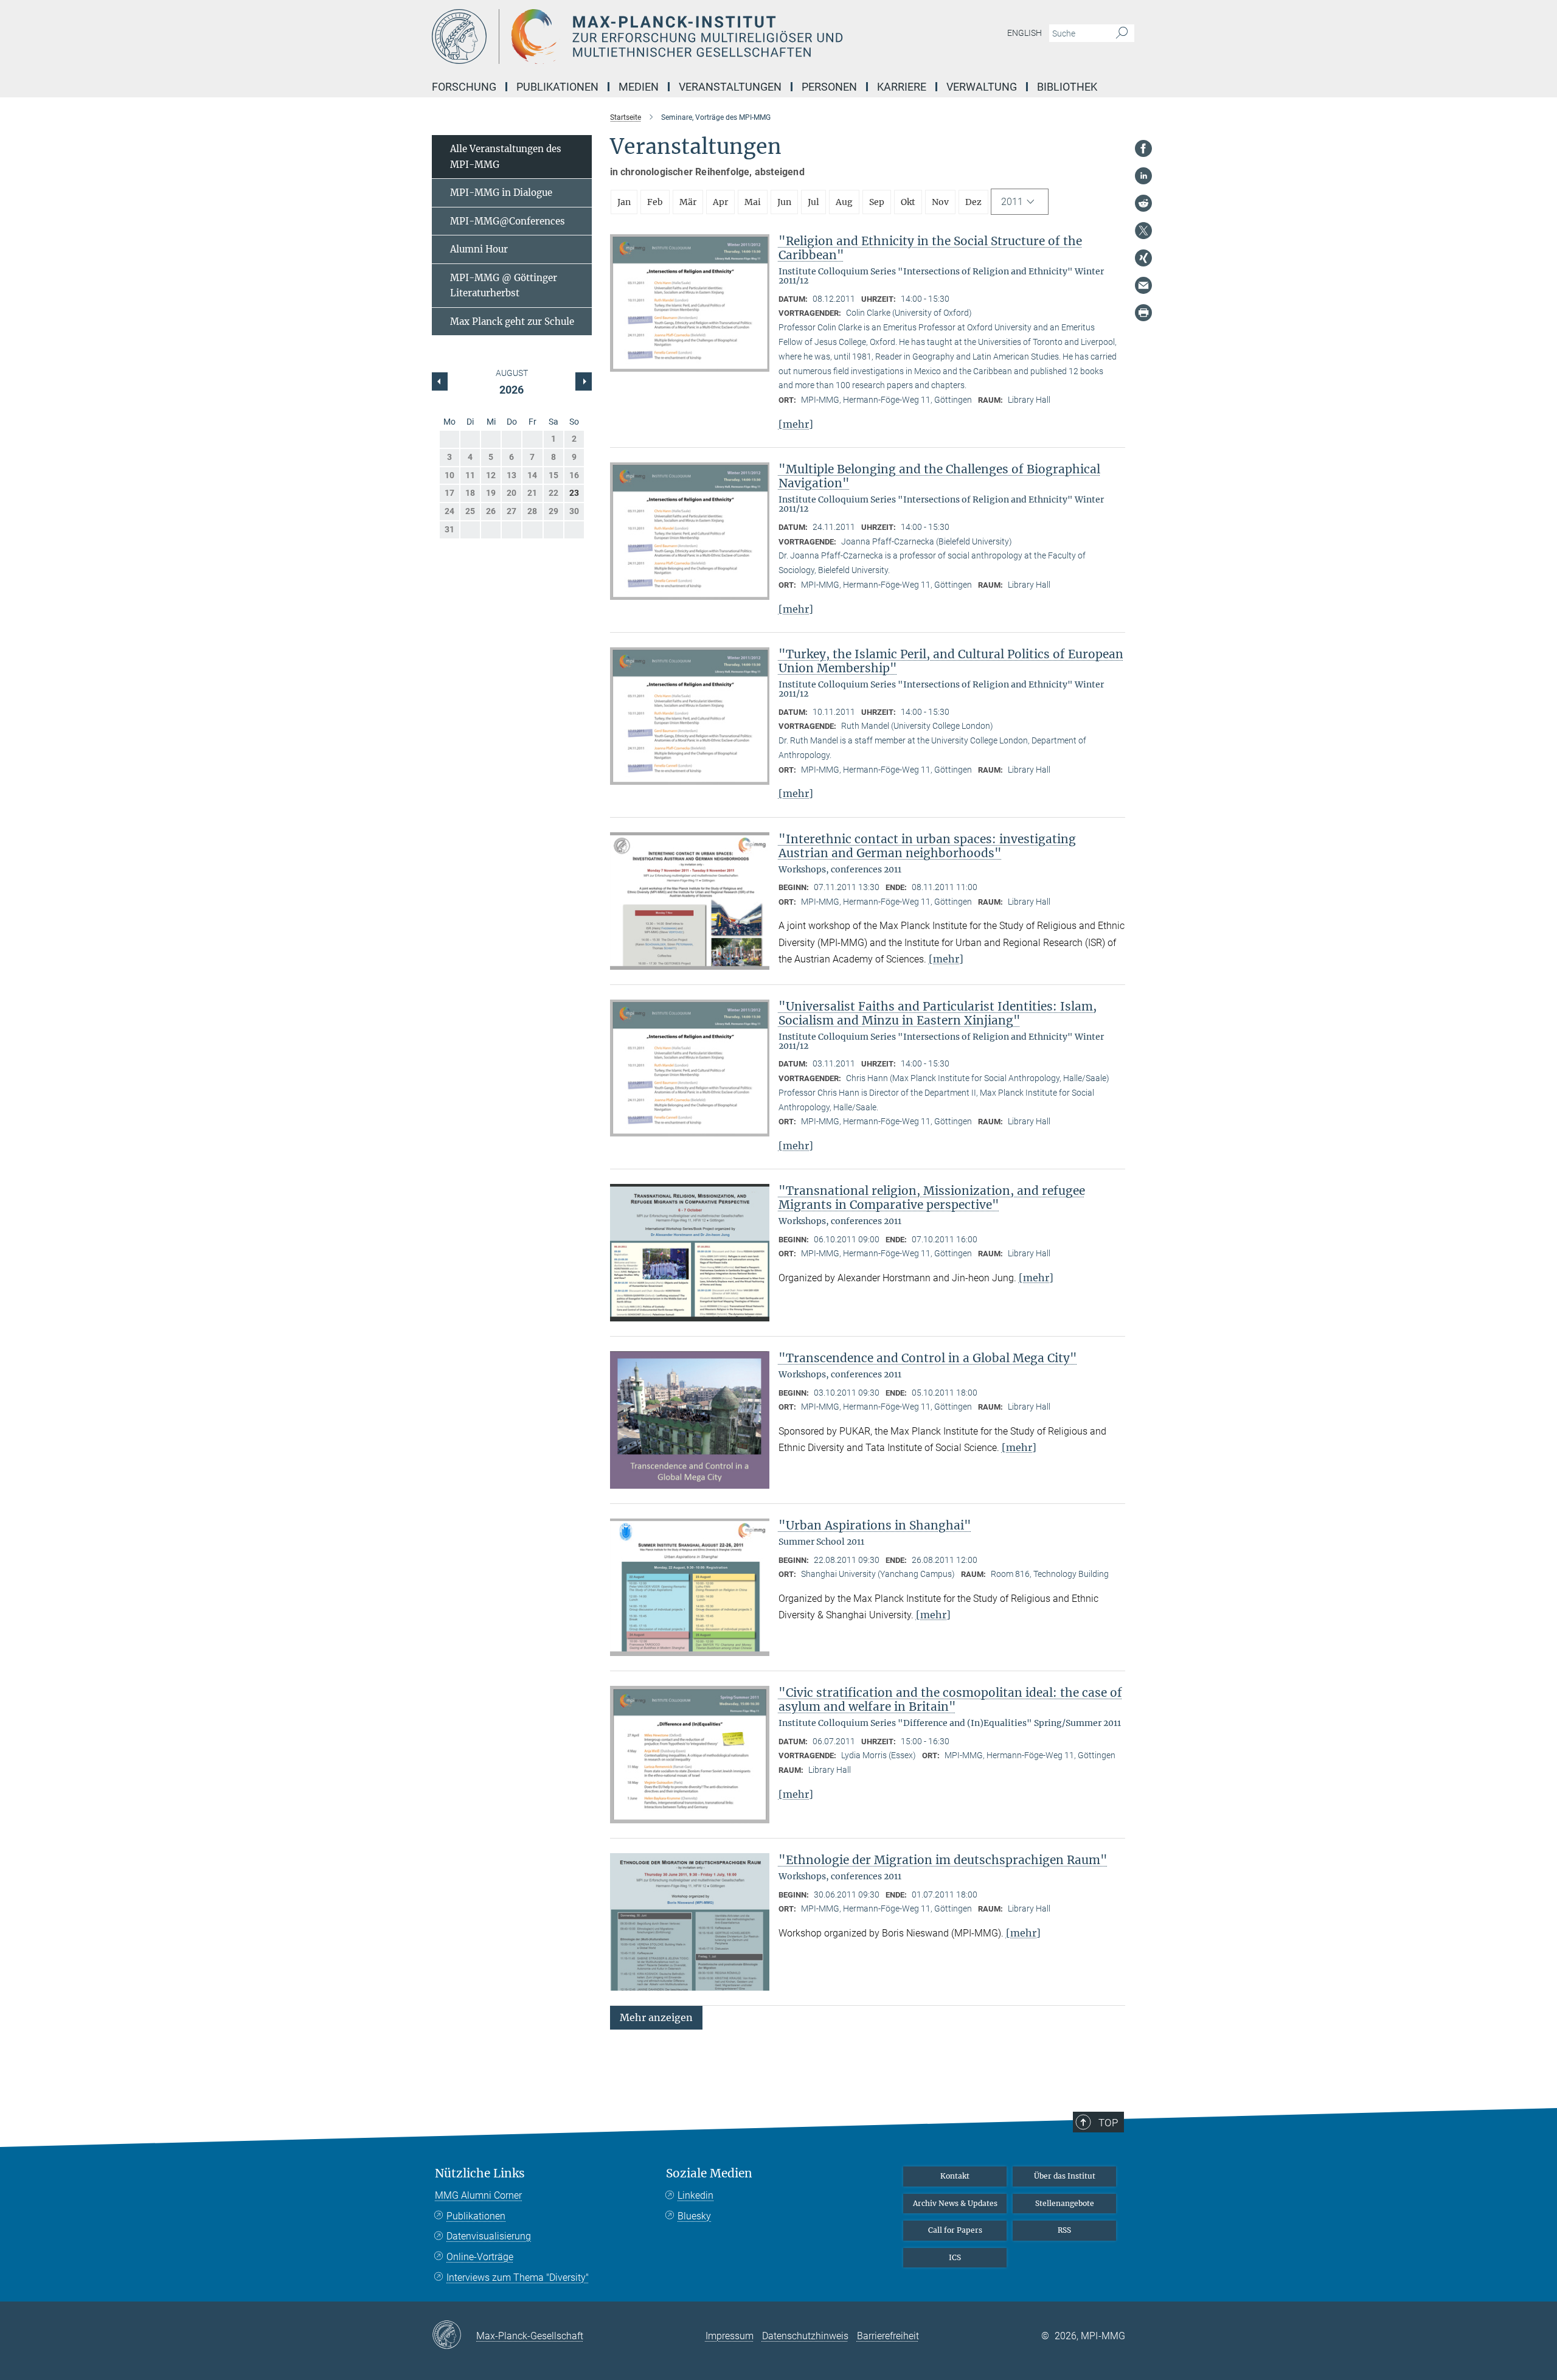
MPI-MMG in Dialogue (501, 193)
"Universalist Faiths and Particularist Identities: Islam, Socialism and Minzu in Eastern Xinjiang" (938, 1013)
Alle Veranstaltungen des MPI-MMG (506, 157)
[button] (656, 2017)
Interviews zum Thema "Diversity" (518, 2277)
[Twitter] (1143, 231)
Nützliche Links (480, 2173)
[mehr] (796, 424)
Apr (720, 202)
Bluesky (694, 2216)
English (1025, 33)
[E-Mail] (1143, 285)
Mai (753, 202)
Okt (908, 202)
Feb (655, 202)
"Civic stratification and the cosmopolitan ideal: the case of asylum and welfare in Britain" (950, 1700)
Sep (877, 202)
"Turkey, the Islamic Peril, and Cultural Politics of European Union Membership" (951, 661)
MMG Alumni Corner (478, 2195)
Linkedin (695, 2195)
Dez (973, 202)
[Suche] (1122, 33)
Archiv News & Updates (955, 2203)
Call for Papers (955, 2230)
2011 (1012, 202)
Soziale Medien (709, 2173)
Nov (940, 202)
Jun (784, 202)
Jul (813, 202)
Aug (844, 202)
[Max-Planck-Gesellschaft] (454, 2336)
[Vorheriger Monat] (583, 381)
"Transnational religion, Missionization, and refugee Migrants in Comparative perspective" (932, 1198)
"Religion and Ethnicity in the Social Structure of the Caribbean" (930, 248)
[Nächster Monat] (440, 381)
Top (1108, 2123)
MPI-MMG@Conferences (508, 221)
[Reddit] (1143, 203)
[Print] (1143, 313)
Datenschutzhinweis (805, 2336)
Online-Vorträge (480, 2257)
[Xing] (1143, 258)
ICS (955, 2257)
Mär (688, 202)
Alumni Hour (479, 249)
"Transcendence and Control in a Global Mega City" (928, 1358)
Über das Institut (1065, 2176)
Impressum (730, 2336)
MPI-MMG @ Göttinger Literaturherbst (504, 286)
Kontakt (955, 2176)
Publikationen (476, 2216)
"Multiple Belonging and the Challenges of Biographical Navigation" (939, 476)
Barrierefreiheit (888, 2336)
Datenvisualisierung (489, 2236)
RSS (1064, 2230)
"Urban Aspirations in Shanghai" (875, 1525)
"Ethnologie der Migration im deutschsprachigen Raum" (943, 1860)
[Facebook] (1143, 148)
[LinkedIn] (1143, 176)
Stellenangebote (1065, 2203)
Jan (624, 202)
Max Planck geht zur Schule (512, 322)
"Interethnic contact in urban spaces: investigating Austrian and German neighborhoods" (927, 846)
